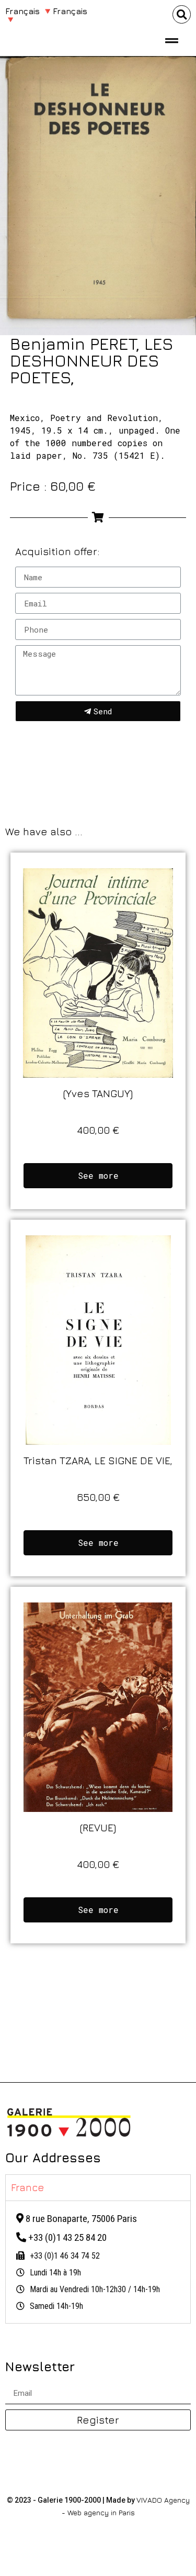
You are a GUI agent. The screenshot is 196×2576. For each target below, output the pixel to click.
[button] (182, 14)
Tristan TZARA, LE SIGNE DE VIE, (98, 1460)
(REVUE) (98, 1827)
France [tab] (28, 2187)
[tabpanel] (98, 2262)
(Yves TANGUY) (98, 1093)
